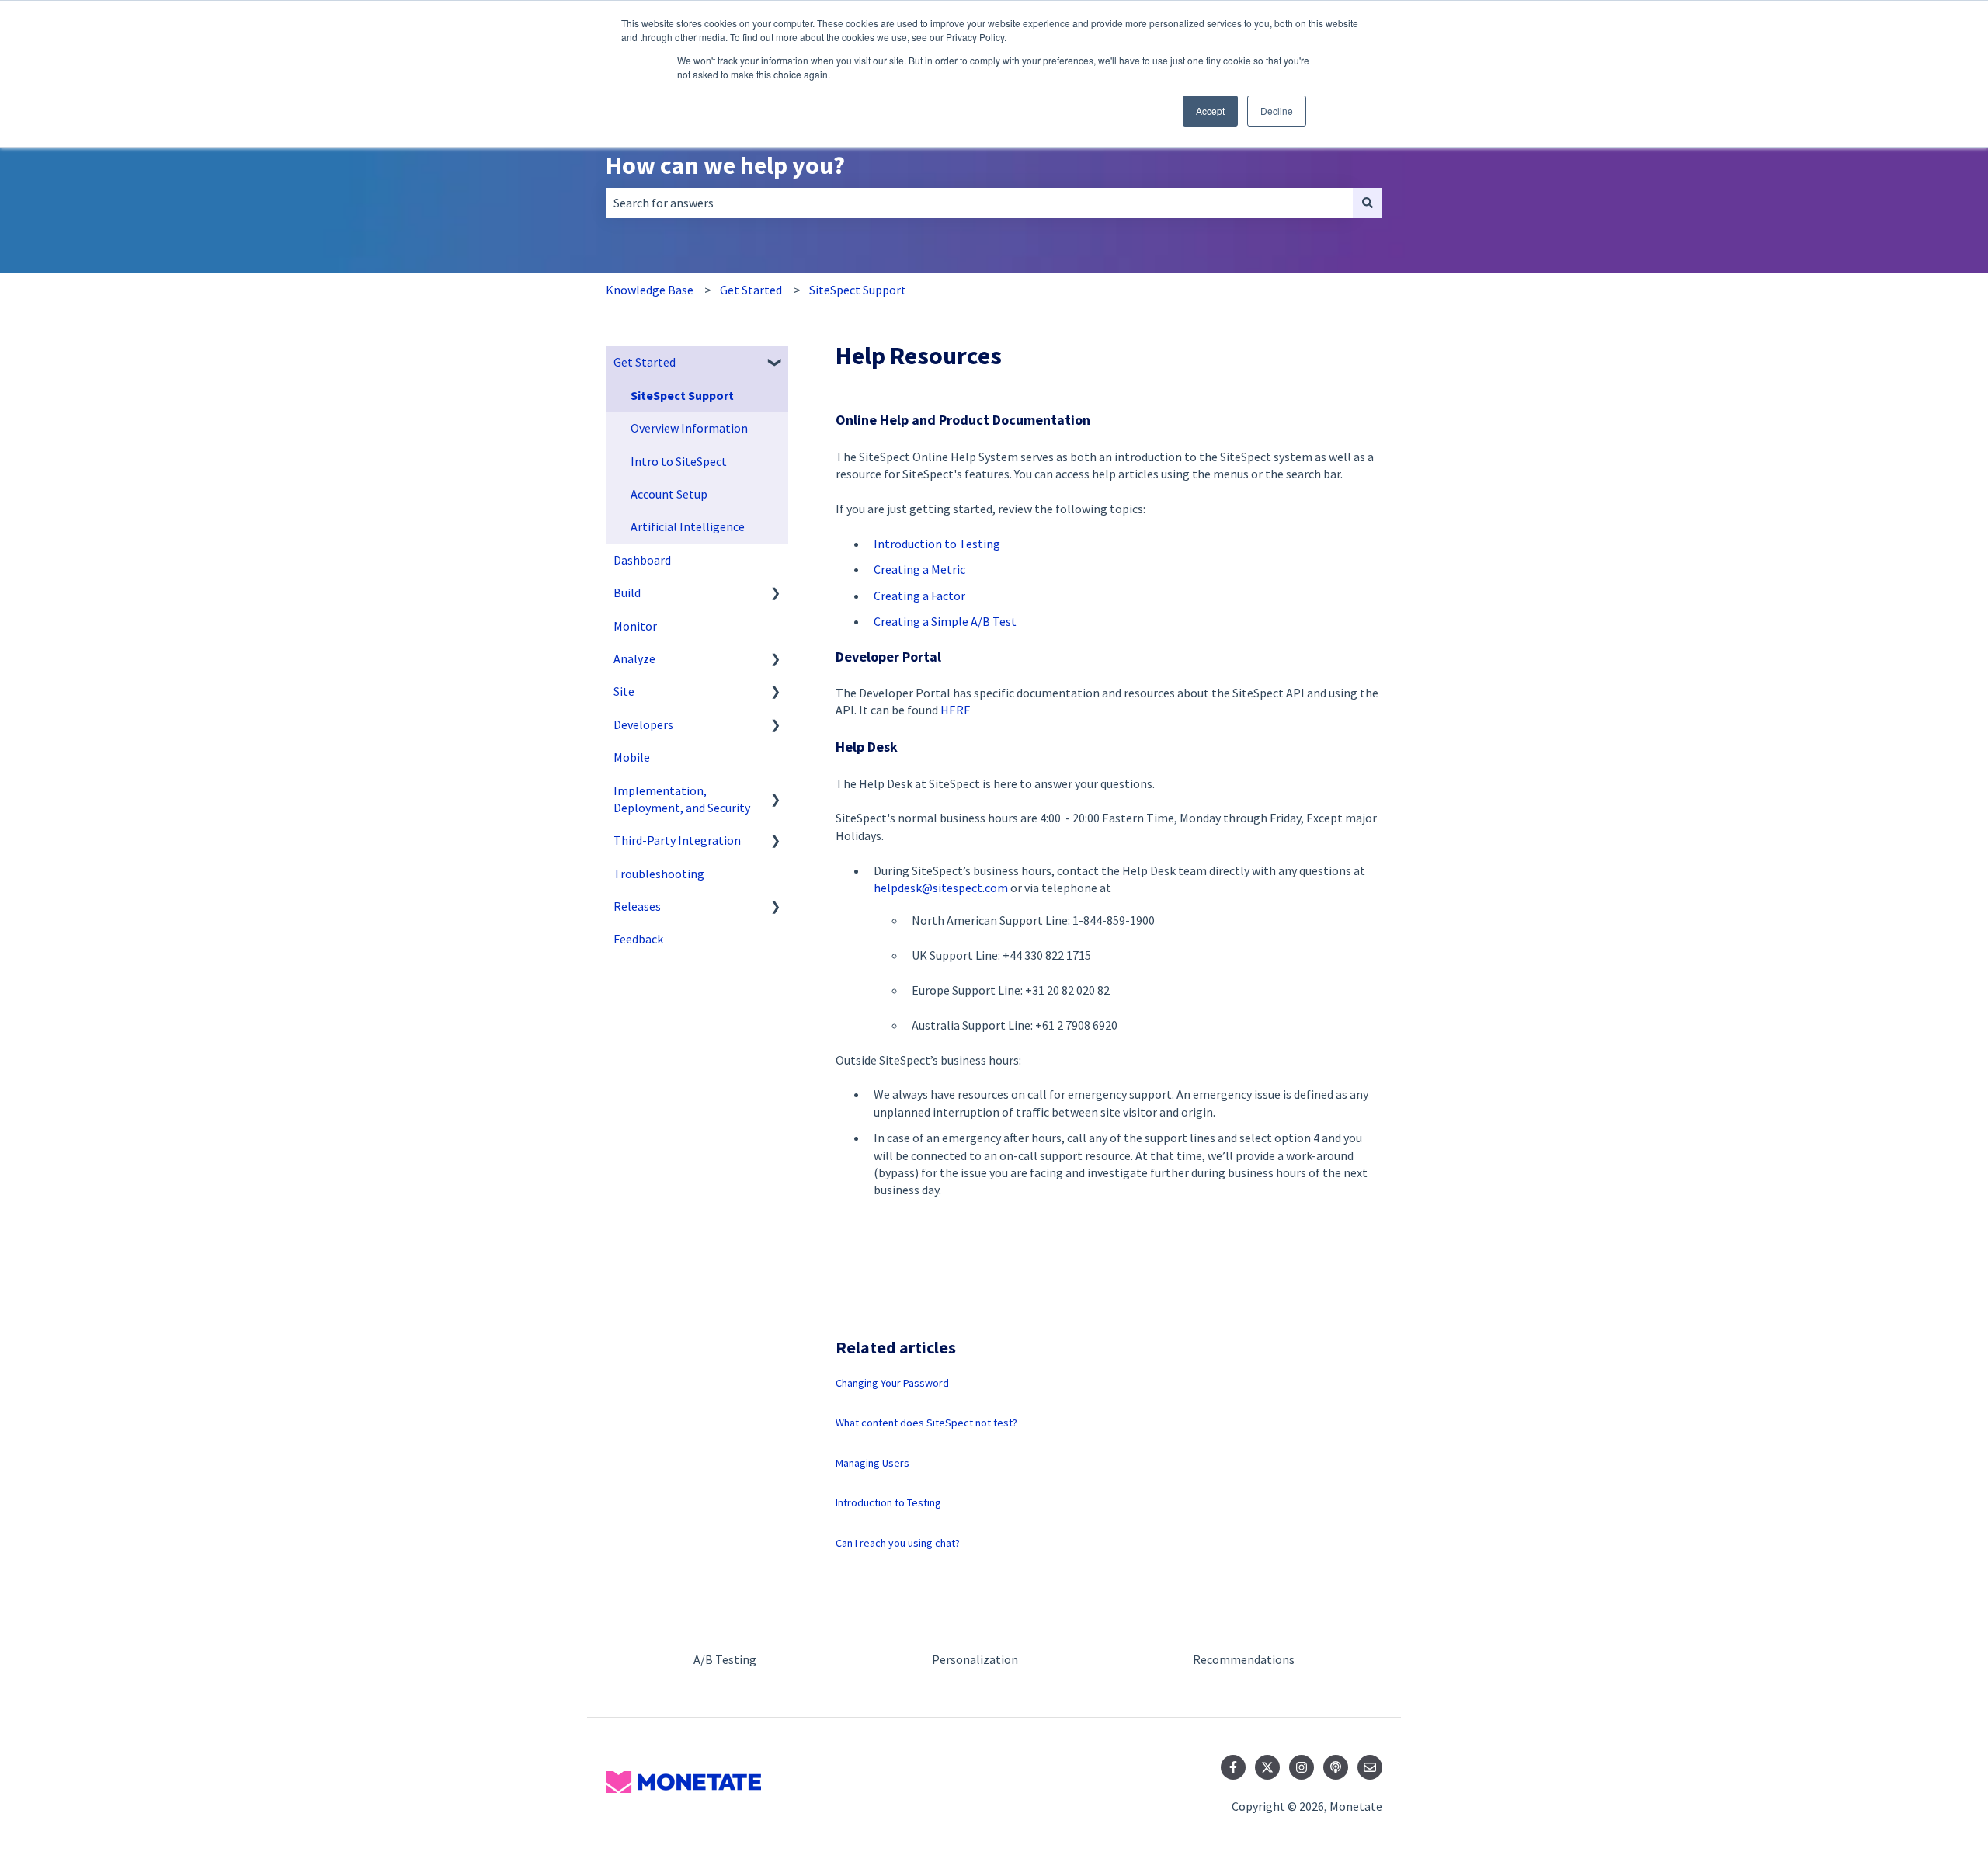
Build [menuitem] (627, 592)
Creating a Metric (919, 569)
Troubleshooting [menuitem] (659, 874)
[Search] (1368, 203)
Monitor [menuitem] (635, 626)
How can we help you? (725, 165)
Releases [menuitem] (637, 906)
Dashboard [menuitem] (642, 560)
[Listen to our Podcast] (1336, 1767)
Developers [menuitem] (643, 724)
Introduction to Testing (937, 544)
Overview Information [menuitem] (689, 428)
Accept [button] (1210, 111)
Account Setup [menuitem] (669, 494)
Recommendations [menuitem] (1244, 1659)
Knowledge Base (650, 290)
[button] (776, 363)
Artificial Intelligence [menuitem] (688, 526)
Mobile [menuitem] (632, 757)
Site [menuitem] (624, 691)
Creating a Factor (919, 596)
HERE (956, 710)
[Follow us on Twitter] (1267, 1767)
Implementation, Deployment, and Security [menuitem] (682, 799)
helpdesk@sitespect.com (941, 888)
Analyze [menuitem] (634, 658)
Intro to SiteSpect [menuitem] (679, 461)
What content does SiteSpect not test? (926, 1423)
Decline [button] (1277, 111)
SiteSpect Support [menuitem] (682, 395)
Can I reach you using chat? (898, 1543)
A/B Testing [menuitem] (725, 1659)
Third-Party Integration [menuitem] (677, 840)
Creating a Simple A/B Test (945, 621)
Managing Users (872, 1463)
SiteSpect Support (858, 290)
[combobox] (979, 203)
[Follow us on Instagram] (1302, 1767)
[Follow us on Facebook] (1233, 1767)
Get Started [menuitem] (645, 362)
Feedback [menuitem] (638, 939)
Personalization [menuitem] (975, 1659)
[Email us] (1370, 1767)
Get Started (751, 290)
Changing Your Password (892, 1383)
